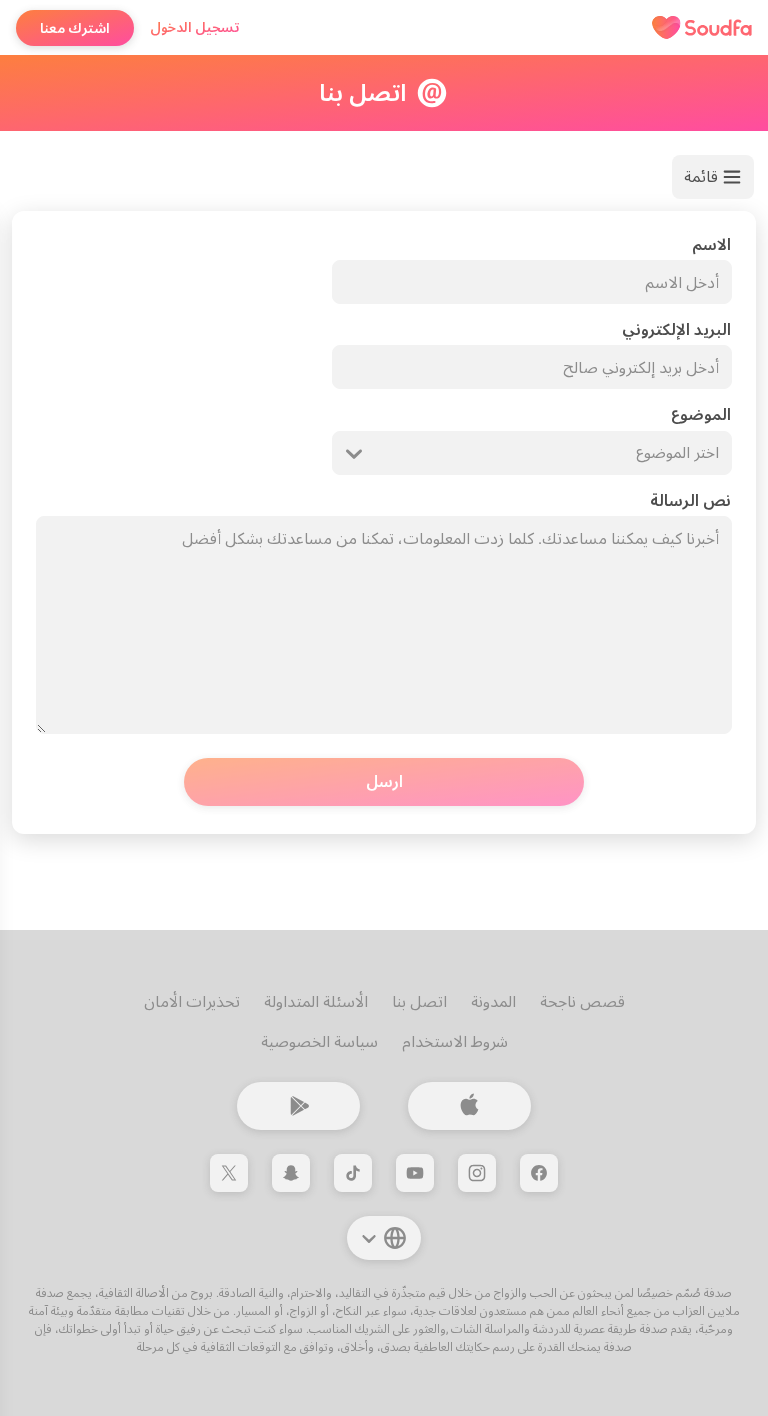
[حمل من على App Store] (469, 1106)
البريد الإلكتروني (676, 329)
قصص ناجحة (582, 1001)
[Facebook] (539, 1173)
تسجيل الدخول (195, 27)
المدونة (493, 1001)
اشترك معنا (75, 28)
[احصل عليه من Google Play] (298, 1106)
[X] (229, 1173)
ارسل (384, 781)
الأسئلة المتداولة (316, 1001)
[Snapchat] (291, 1173)
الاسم (711, 244)
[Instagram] (477, 1173)
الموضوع (701, 414)
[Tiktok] (353, 1173)
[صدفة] (702, 28)
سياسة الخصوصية (319, 1041)
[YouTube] (415, 1173)
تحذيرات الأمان (192, 1001)
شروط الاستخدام (455, 1041)
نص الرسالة (690, 500)
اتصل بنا (419, 1001)
